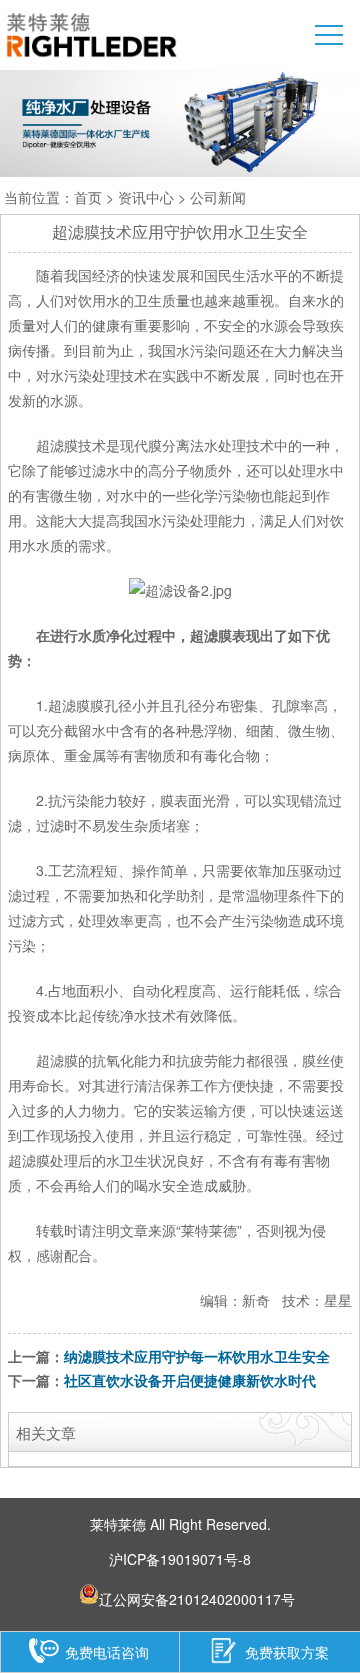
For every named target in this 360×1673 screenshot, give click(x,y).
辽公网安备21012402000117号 (197, 1596)
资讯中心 (146, 197)
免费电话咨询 (107, 1651)
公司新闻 (218, 197)
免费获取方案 (287, 1651)
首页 (88, 197)
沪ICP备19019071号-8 (180, 1559)
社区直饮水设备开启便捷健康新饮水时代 (190, 1380)
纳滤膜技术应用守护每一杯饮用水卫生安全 (197, 1356)
